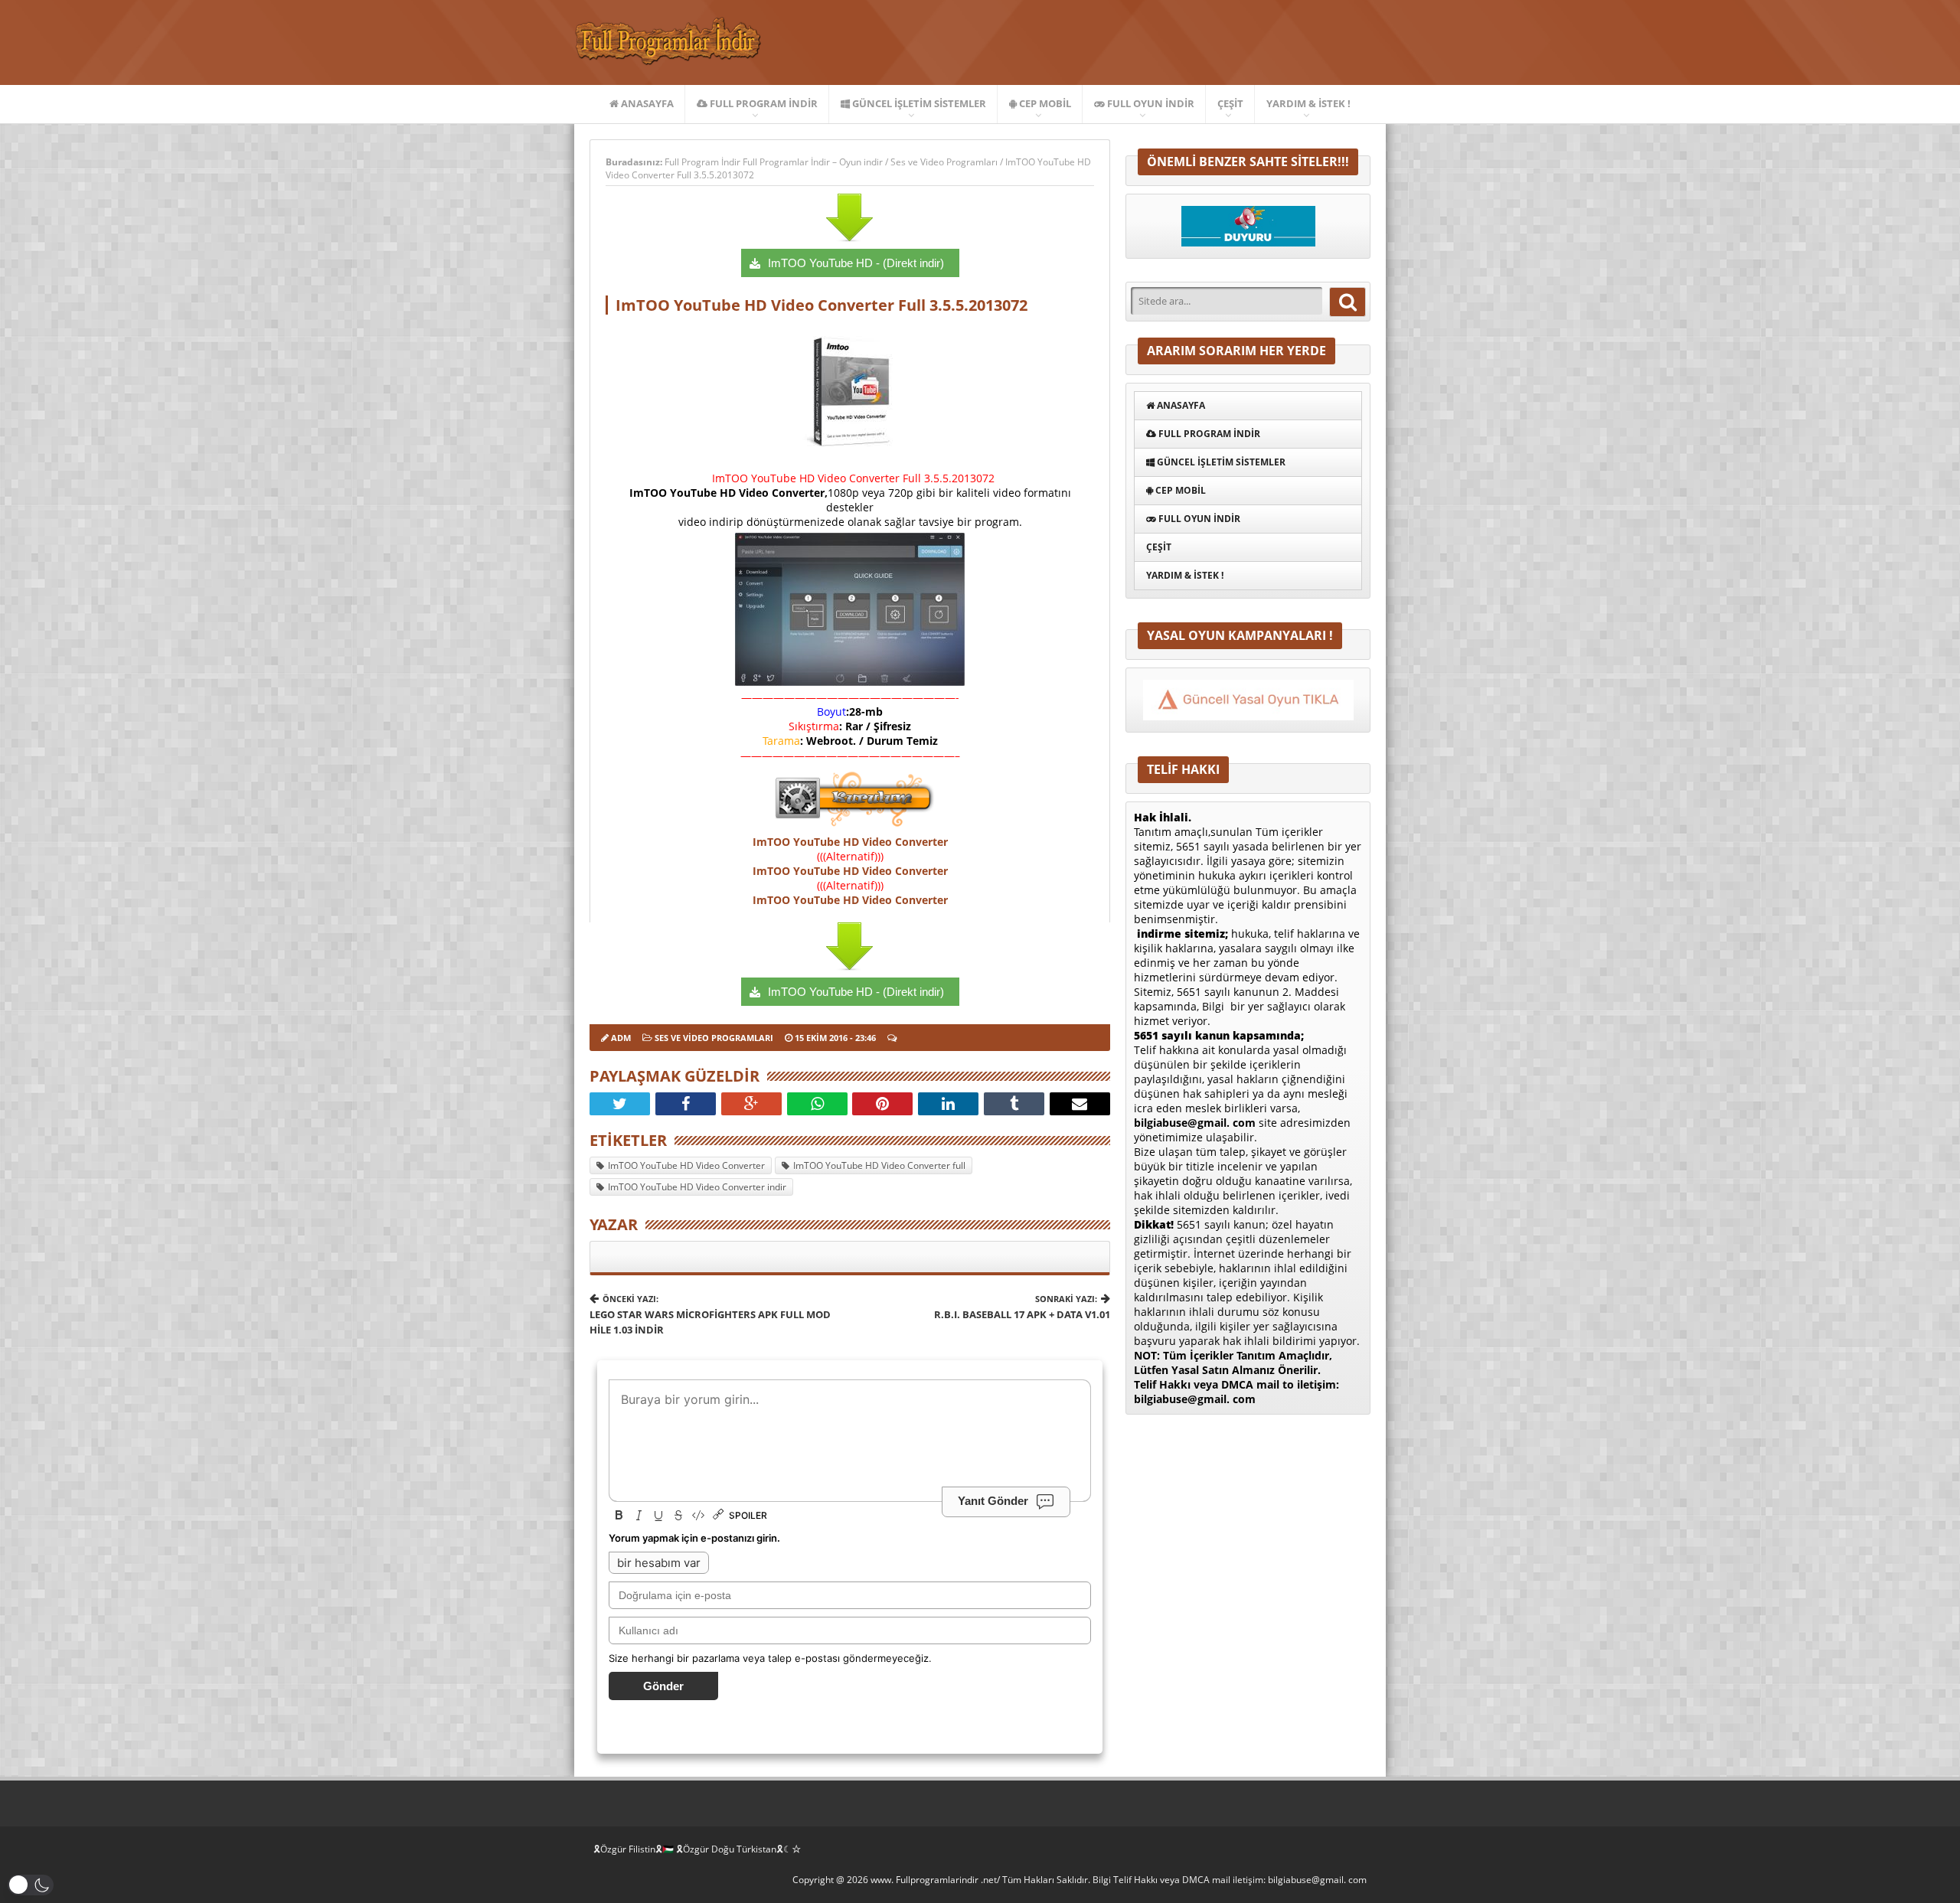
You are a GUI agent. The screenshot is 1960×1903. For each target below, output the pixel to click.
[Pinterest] (882, 1104)
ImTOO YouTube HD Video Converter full (879, 1165)
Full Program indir (763, 103)
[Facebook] (686, 1104)
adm (621, 1038)
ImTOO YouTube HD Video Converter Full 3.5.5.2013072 (822, 305)
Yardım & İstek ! (1308, 103)
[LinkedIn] (948, 1104)
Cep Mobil (1044, 103)
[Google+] (751, 1104)
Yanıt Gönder (993, 1501)
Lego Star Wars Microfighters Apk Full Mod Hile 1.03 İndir (710, 1315)
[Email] (1080, 1104)
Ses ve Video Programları (944, 162)
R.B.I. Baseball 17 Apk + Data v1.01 (1022, 1307)
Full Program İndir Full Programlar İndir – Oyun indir (775, 162)
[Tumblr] (1014, 1104)
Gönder (663, 1686)
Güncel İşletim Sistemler (918, 103)
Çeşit (1230, 103)
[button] (31, 1885)
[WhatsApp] (817, 1104)
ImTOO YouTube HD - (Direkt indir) (856, 263)
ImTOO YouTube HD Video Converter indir (697, 1187)
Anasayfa (646, 103)
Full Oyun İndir (1150, 103)
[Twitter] (620, 1104)
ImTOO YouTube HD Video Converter (850, 842)
